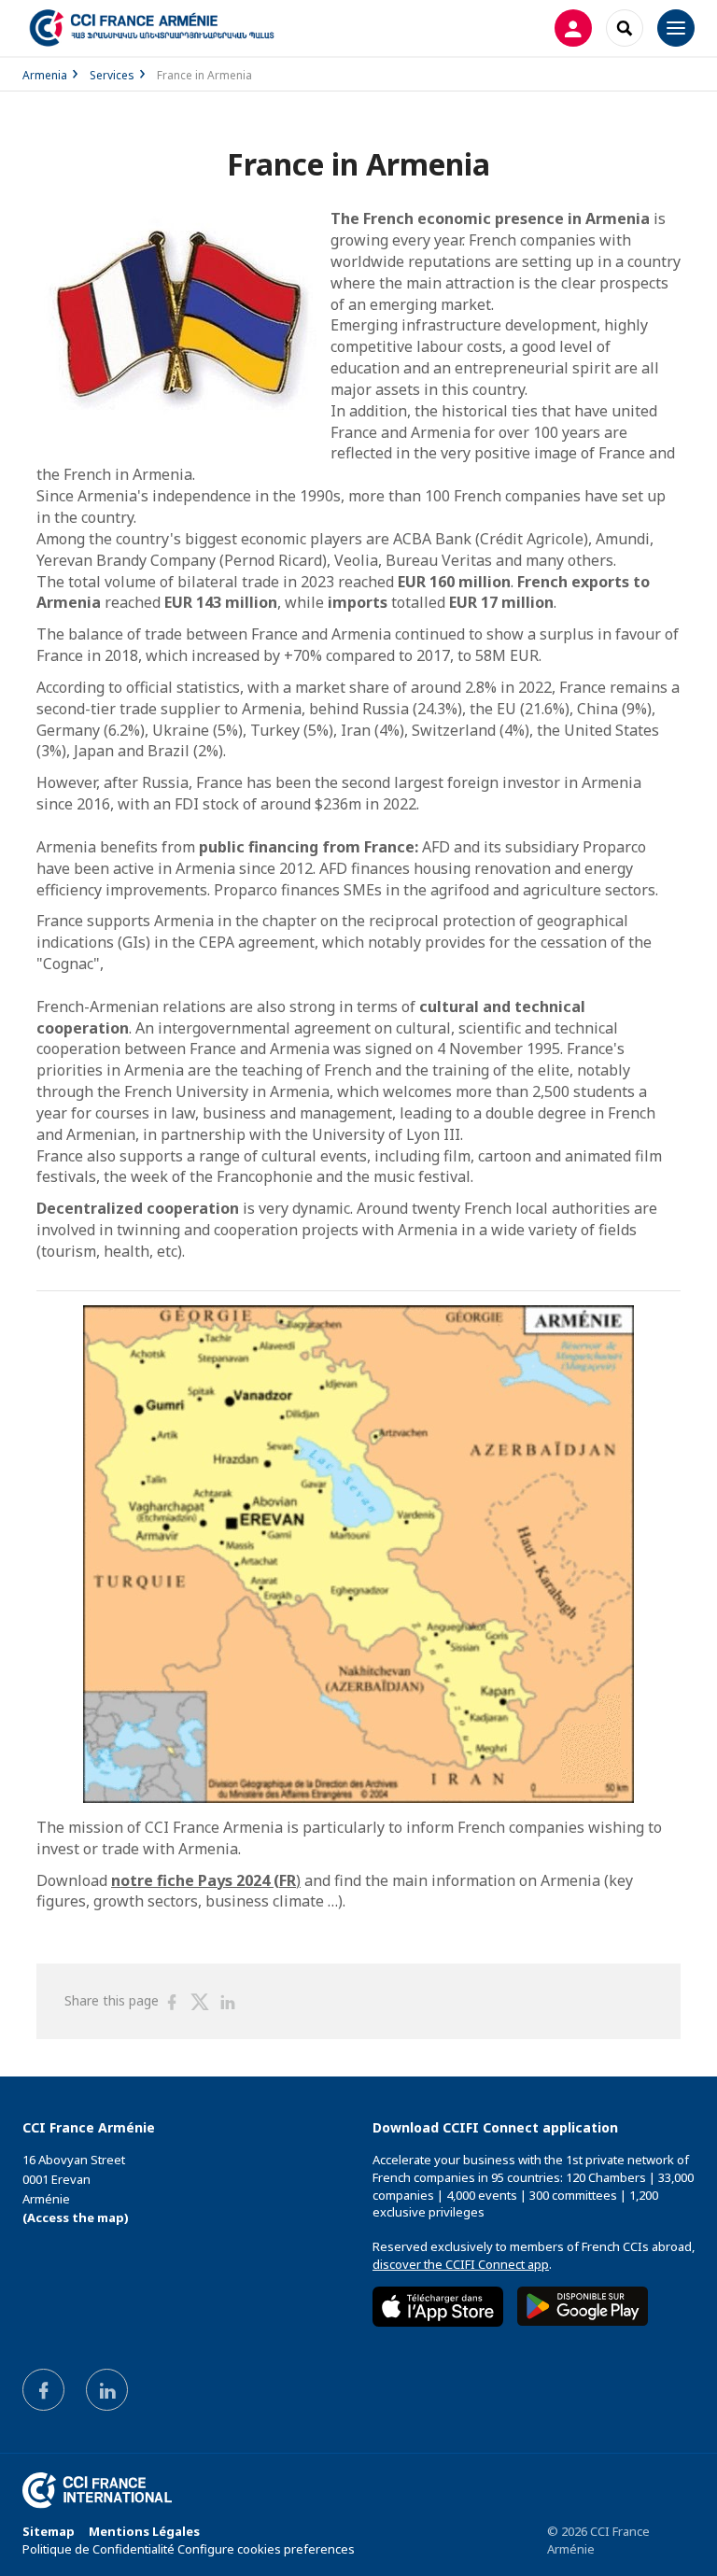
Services (112, 75)
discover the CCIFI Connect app (461, 2264)
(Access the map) (76, 2217)
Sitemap (49, 2531)
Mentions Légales (144, 2531)
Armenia (45, 75)
